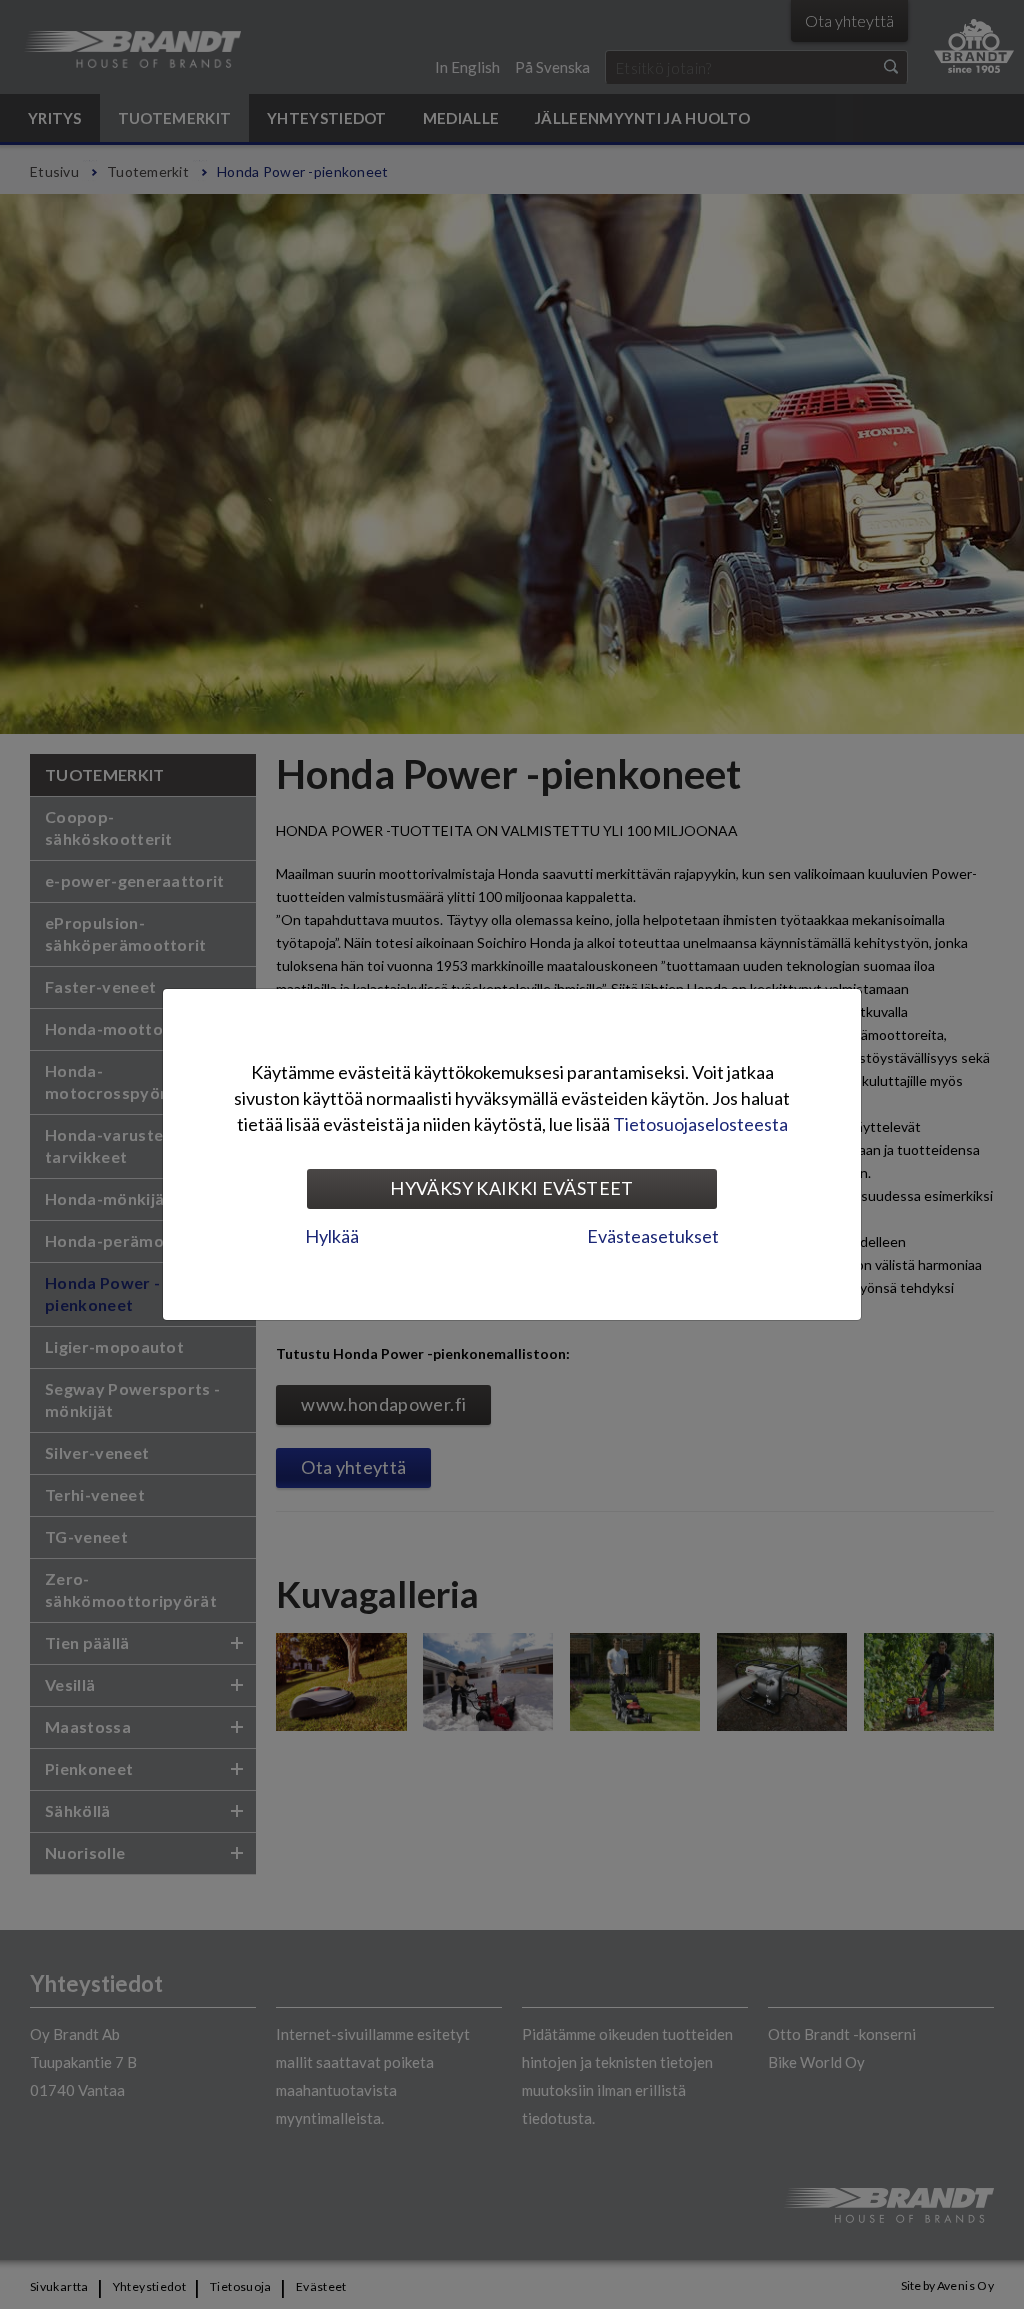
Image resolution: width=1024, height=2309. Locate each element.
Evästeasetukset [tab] (653, 1236)
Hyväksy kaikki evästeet (511, 1188)
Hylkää (332, 1236)
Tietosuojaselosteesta (700, 1124)
